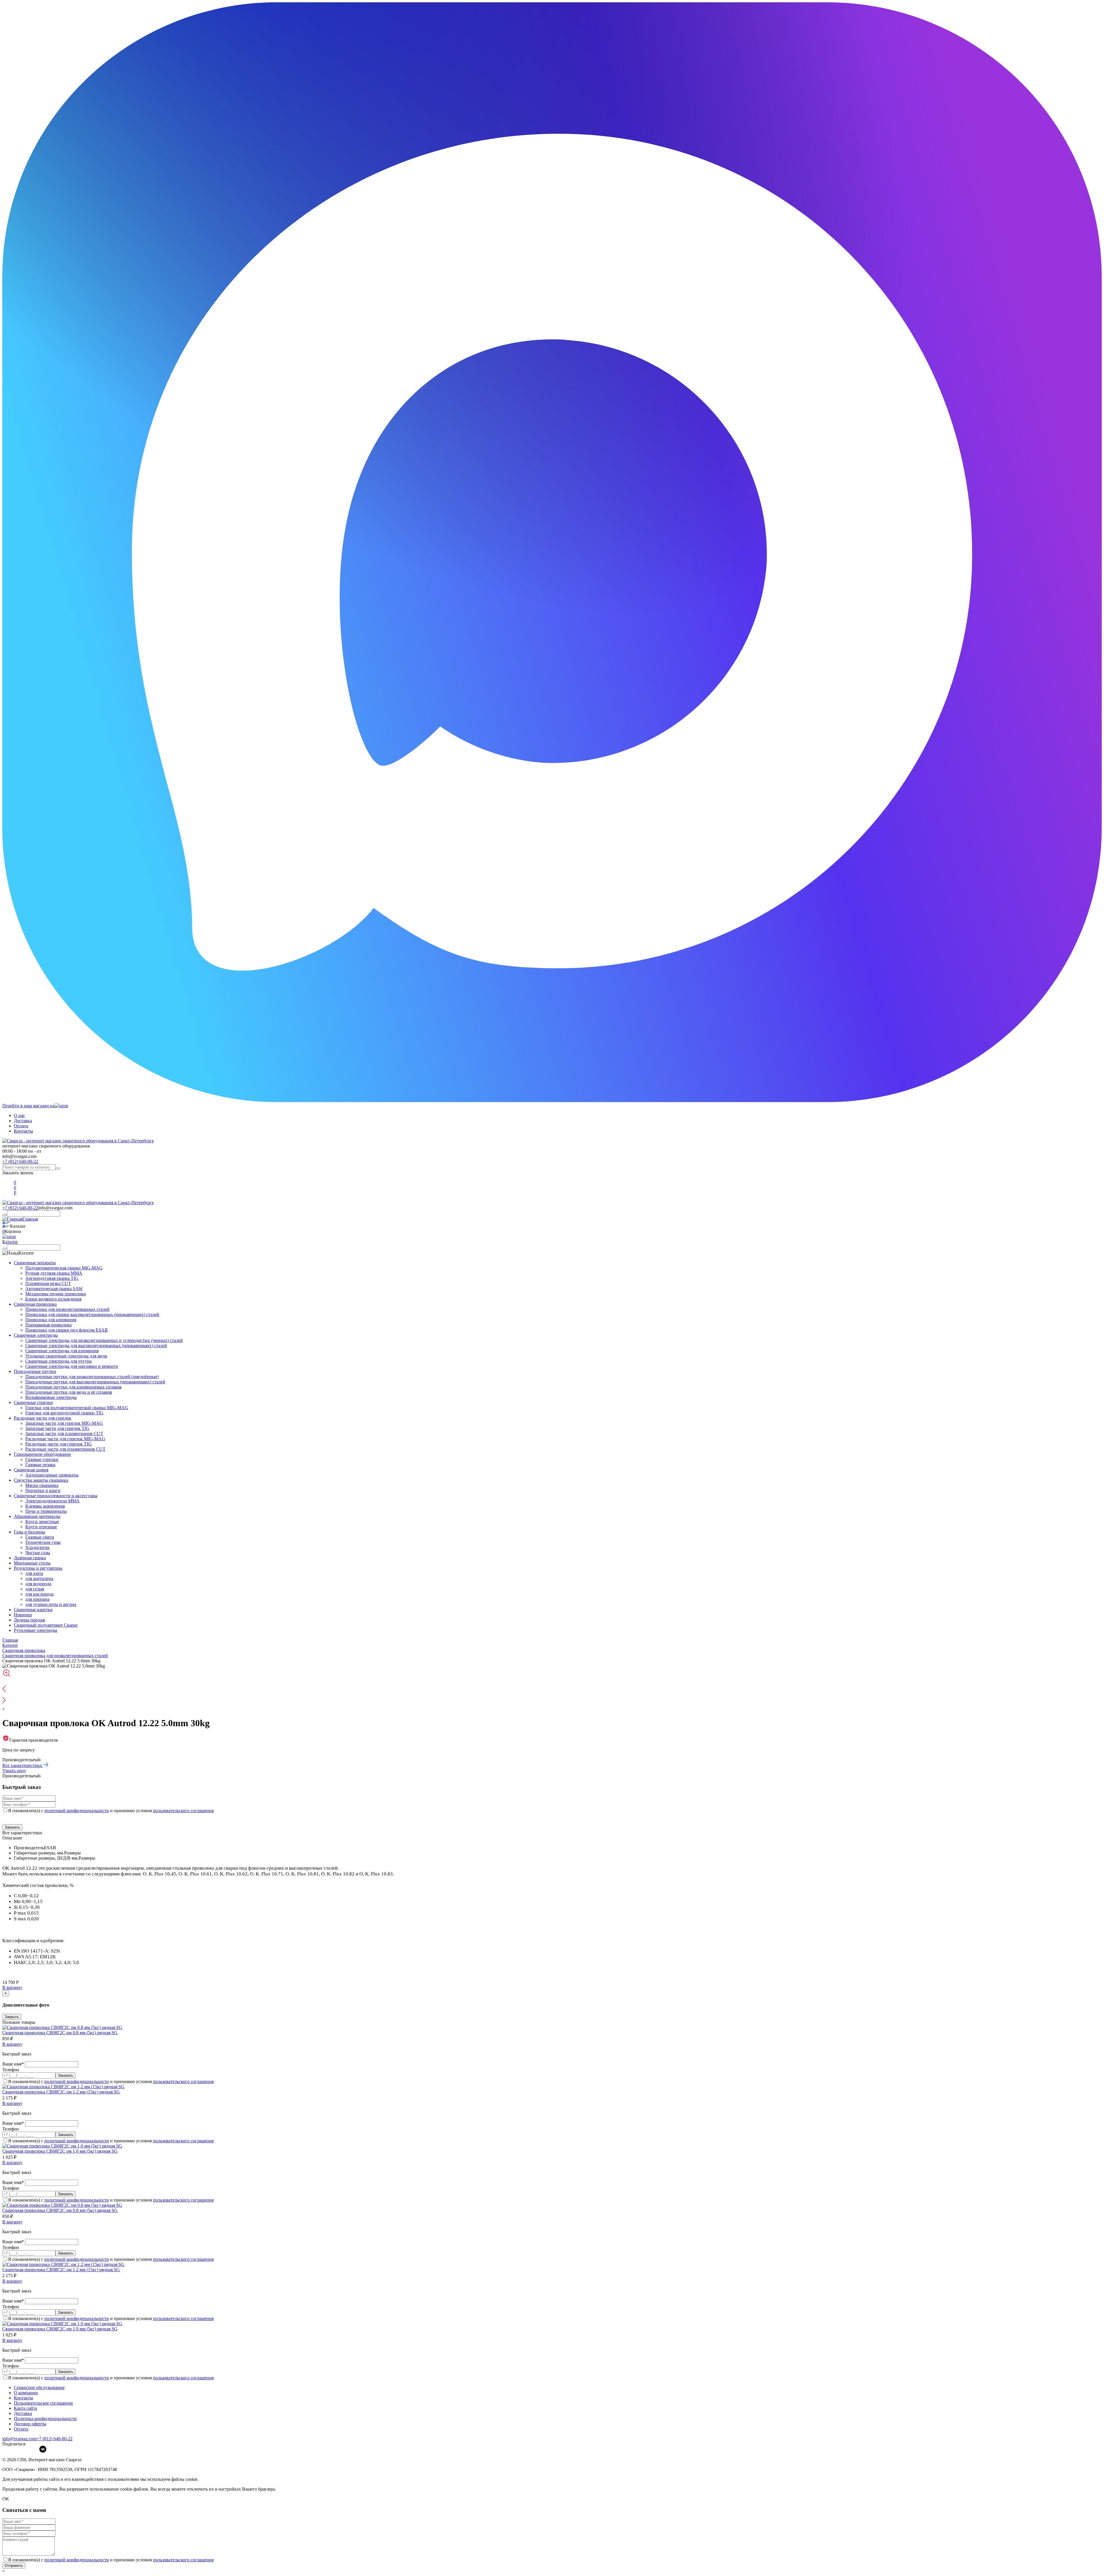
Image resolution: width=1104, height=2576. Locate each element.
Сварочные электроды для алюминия (62, 1351)
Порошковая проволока (48, 1325)
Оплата (21, 1126)
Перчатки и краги (43, 1490)
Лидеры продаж (29, 1620)
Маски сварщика (42, 1485)
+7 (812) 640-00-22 (20, 1161)
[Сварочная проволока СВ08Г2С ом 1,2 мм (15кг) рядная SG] (63, 2087)
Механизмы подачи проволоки (56, 1294)
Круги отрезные (41, 1527)
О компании (26, 2393)
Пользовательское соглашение (43, 2403)
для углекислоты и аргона (51, 1604)
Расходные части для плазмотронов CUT (65, 1449)
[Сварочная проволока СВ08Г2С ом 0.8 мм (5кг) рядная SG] (62, 2027)
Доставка (23, 1121)
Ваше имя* (14, 2064)
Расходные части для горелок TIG (59, 1444)
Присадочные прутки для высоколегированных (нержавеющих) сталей (95, 1382)
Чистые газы (38, 1553)
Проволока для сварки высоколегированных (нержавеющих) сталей (92, 1314)
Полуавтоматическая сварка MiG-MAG (64, 1268)
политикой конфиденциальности (77, 1811)
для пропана (37, 1599)
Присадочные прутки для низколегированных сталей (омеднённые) (92, 1377)
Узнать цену (14, 1771)
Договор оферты (30, 2424)
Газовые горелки (42, 1459)
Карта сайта (25, 2408)
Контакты (23, 1131)
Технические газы (43, 1542)
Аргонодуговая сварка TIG (52, 1278)
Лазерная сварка (30, 1558)
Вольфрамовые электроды (51, 1397)
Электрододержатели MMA (52, 1501)
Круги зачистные (42, 1522)
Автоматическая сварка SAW (54, 1289)
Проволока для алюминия (51, 1320)
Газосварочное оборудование (42, 1454)
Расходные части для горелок (43, 1418)
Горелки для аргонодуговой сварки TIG (64, 1413)
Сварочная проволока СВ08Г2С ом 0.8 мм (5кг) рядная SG (60, 2033)
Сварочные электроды (36, 1335)
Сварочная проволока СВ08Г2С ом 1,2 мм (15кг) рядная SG (61, 2092)
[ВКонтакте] (43, 2449)
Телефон (11, 2070)
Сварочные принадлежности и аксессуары (56, 1496)
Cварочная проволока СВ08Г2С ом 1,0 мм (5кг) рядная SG (60, 2151)
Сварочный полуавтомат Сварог (46, 1625)
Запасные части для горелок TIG (57, 1428)
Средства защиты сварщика (41, 1480)
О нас (19, 1115)
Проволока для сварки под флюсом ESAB (67, 1330)
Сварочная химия (31, 1470)
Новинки (23, 1615)
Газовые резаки (40, 1465)
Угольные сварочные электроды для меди (66, 1356)
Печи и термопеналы (46, 1511)
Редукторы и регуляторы (38, 1568)
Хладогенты (37, 1547)
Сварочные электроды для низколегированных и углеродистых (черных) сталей (104, 1340)
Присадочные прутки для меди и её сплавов (69, 1392)
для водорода (38, 1584)
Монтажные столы (32, 1563)
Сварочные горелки (33, 1402)
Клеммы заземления (45, 1506)
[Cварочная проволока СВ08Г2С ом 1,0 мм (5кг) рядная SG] (62, 2146)
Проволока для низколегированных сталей (67, 1309)
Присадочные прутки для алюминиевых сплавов (73, 1387)
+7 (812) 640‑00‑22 (54, 2439)
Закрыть (12, 2017)
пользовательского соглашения (183, 1811)
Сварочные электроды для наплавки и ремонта (72, 1366)
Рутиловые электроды (36, 1630)
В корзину (12, 1987)
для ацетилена (39, 1578)
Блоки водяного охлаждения (53, 1299)
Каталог (10, 1242)
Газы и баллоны (29, 1532)
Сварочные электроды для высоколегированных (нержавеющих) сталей (96, 1346)
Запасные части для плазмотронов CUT (64, 1434)
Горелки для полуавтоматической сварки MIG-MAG (77, 1408)
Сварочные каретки (33, 1610)
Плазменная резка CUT (48, 1283)
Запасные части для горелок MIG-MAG (64, 1423)
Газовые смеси (40, 1537)
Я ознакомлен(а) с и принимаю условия (111, 1811)
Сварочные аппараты (35, 1263)
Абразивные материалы (37, 1516)
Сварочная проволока (35, 1304)
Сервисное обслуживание (39, 2387)
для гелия (35, 1589)
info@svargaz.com (19, 1156)
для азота (34, 1573)
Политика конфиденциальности (45, 2419)
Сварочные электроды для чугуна (59, 1361)
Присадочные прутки (35, 1371)
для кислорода (39, 1594)
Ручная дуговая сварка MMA (54, 1273)
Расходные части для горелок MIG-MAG (65, 1439)
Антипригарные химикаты (52, 1475)
